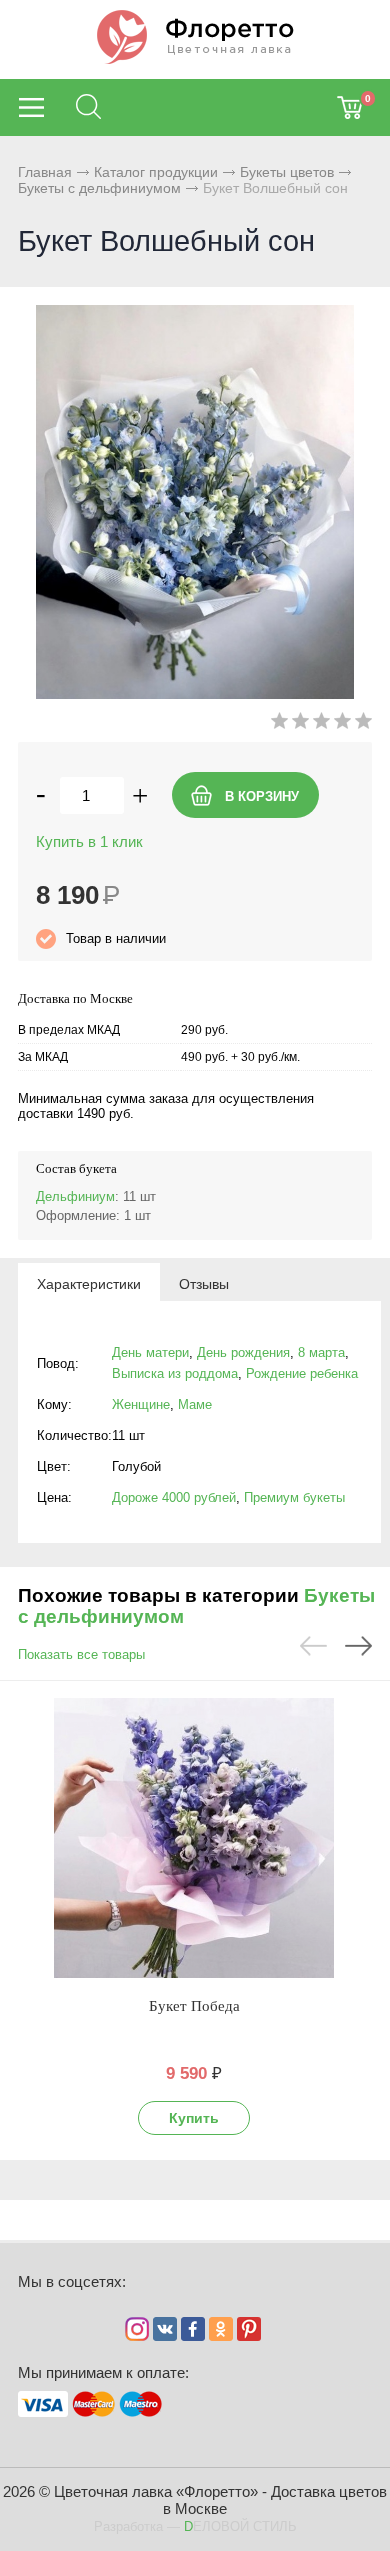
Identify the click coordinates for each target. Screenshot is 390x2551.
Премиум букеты (294, 1497)
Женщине (141, 1404)
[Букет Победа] (194, 1838)
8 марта (321, 1352)
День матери (150, 1352)
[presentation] (89, 1283)
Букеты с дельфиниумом (99, 188)
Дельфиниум (75, 1196)
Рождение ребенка (302, 1373)
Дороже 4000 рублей (174, 1497)
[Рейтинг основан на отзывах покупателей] (321, 724)
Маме (195, 1404)
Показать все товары (81, 1654)
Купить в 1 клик (89, 841)
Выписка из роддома (175, 1373)
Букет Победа (194, 2006)
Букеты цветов (287, 172)
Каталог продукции (156, 172)
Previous (313, 1646)
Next (358, 1646)
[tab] (89, 1283)
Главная (45, 172)
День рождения (243, 1352)
